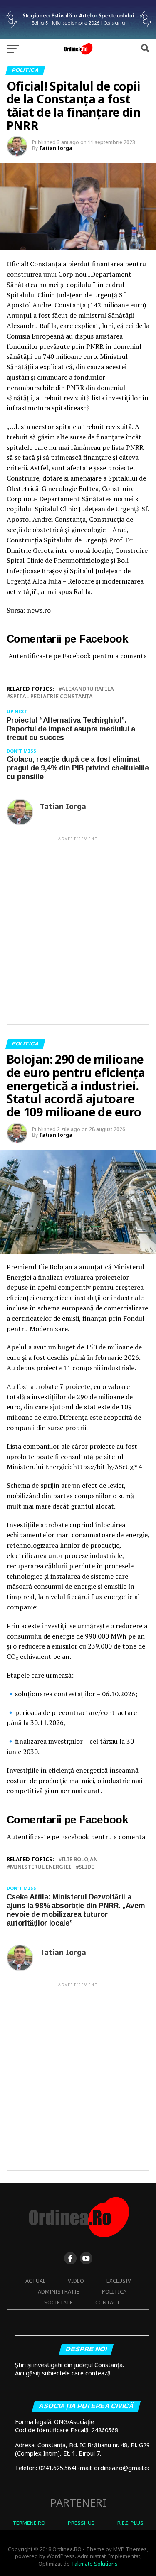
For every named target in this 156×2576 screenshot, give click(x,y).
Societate (58, 2302)
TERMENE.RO (29, 2523)
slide (86, 1867)
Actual (35, 2281)
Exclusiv (119, 2281)
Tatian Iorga (56, 148)
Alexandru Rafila (88, 689)
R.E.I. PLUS (130, 2523)
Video (76, 2281)
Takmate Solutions (94, 2564)
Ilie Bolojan (80, 1859)
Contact (108, 2302)
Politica (114, 2291)
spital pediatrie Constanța (51, 696)
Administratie (59, 2291)
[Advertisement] (78, 924)
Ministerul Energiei (41, 1867)
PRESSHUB (81, 2523)
